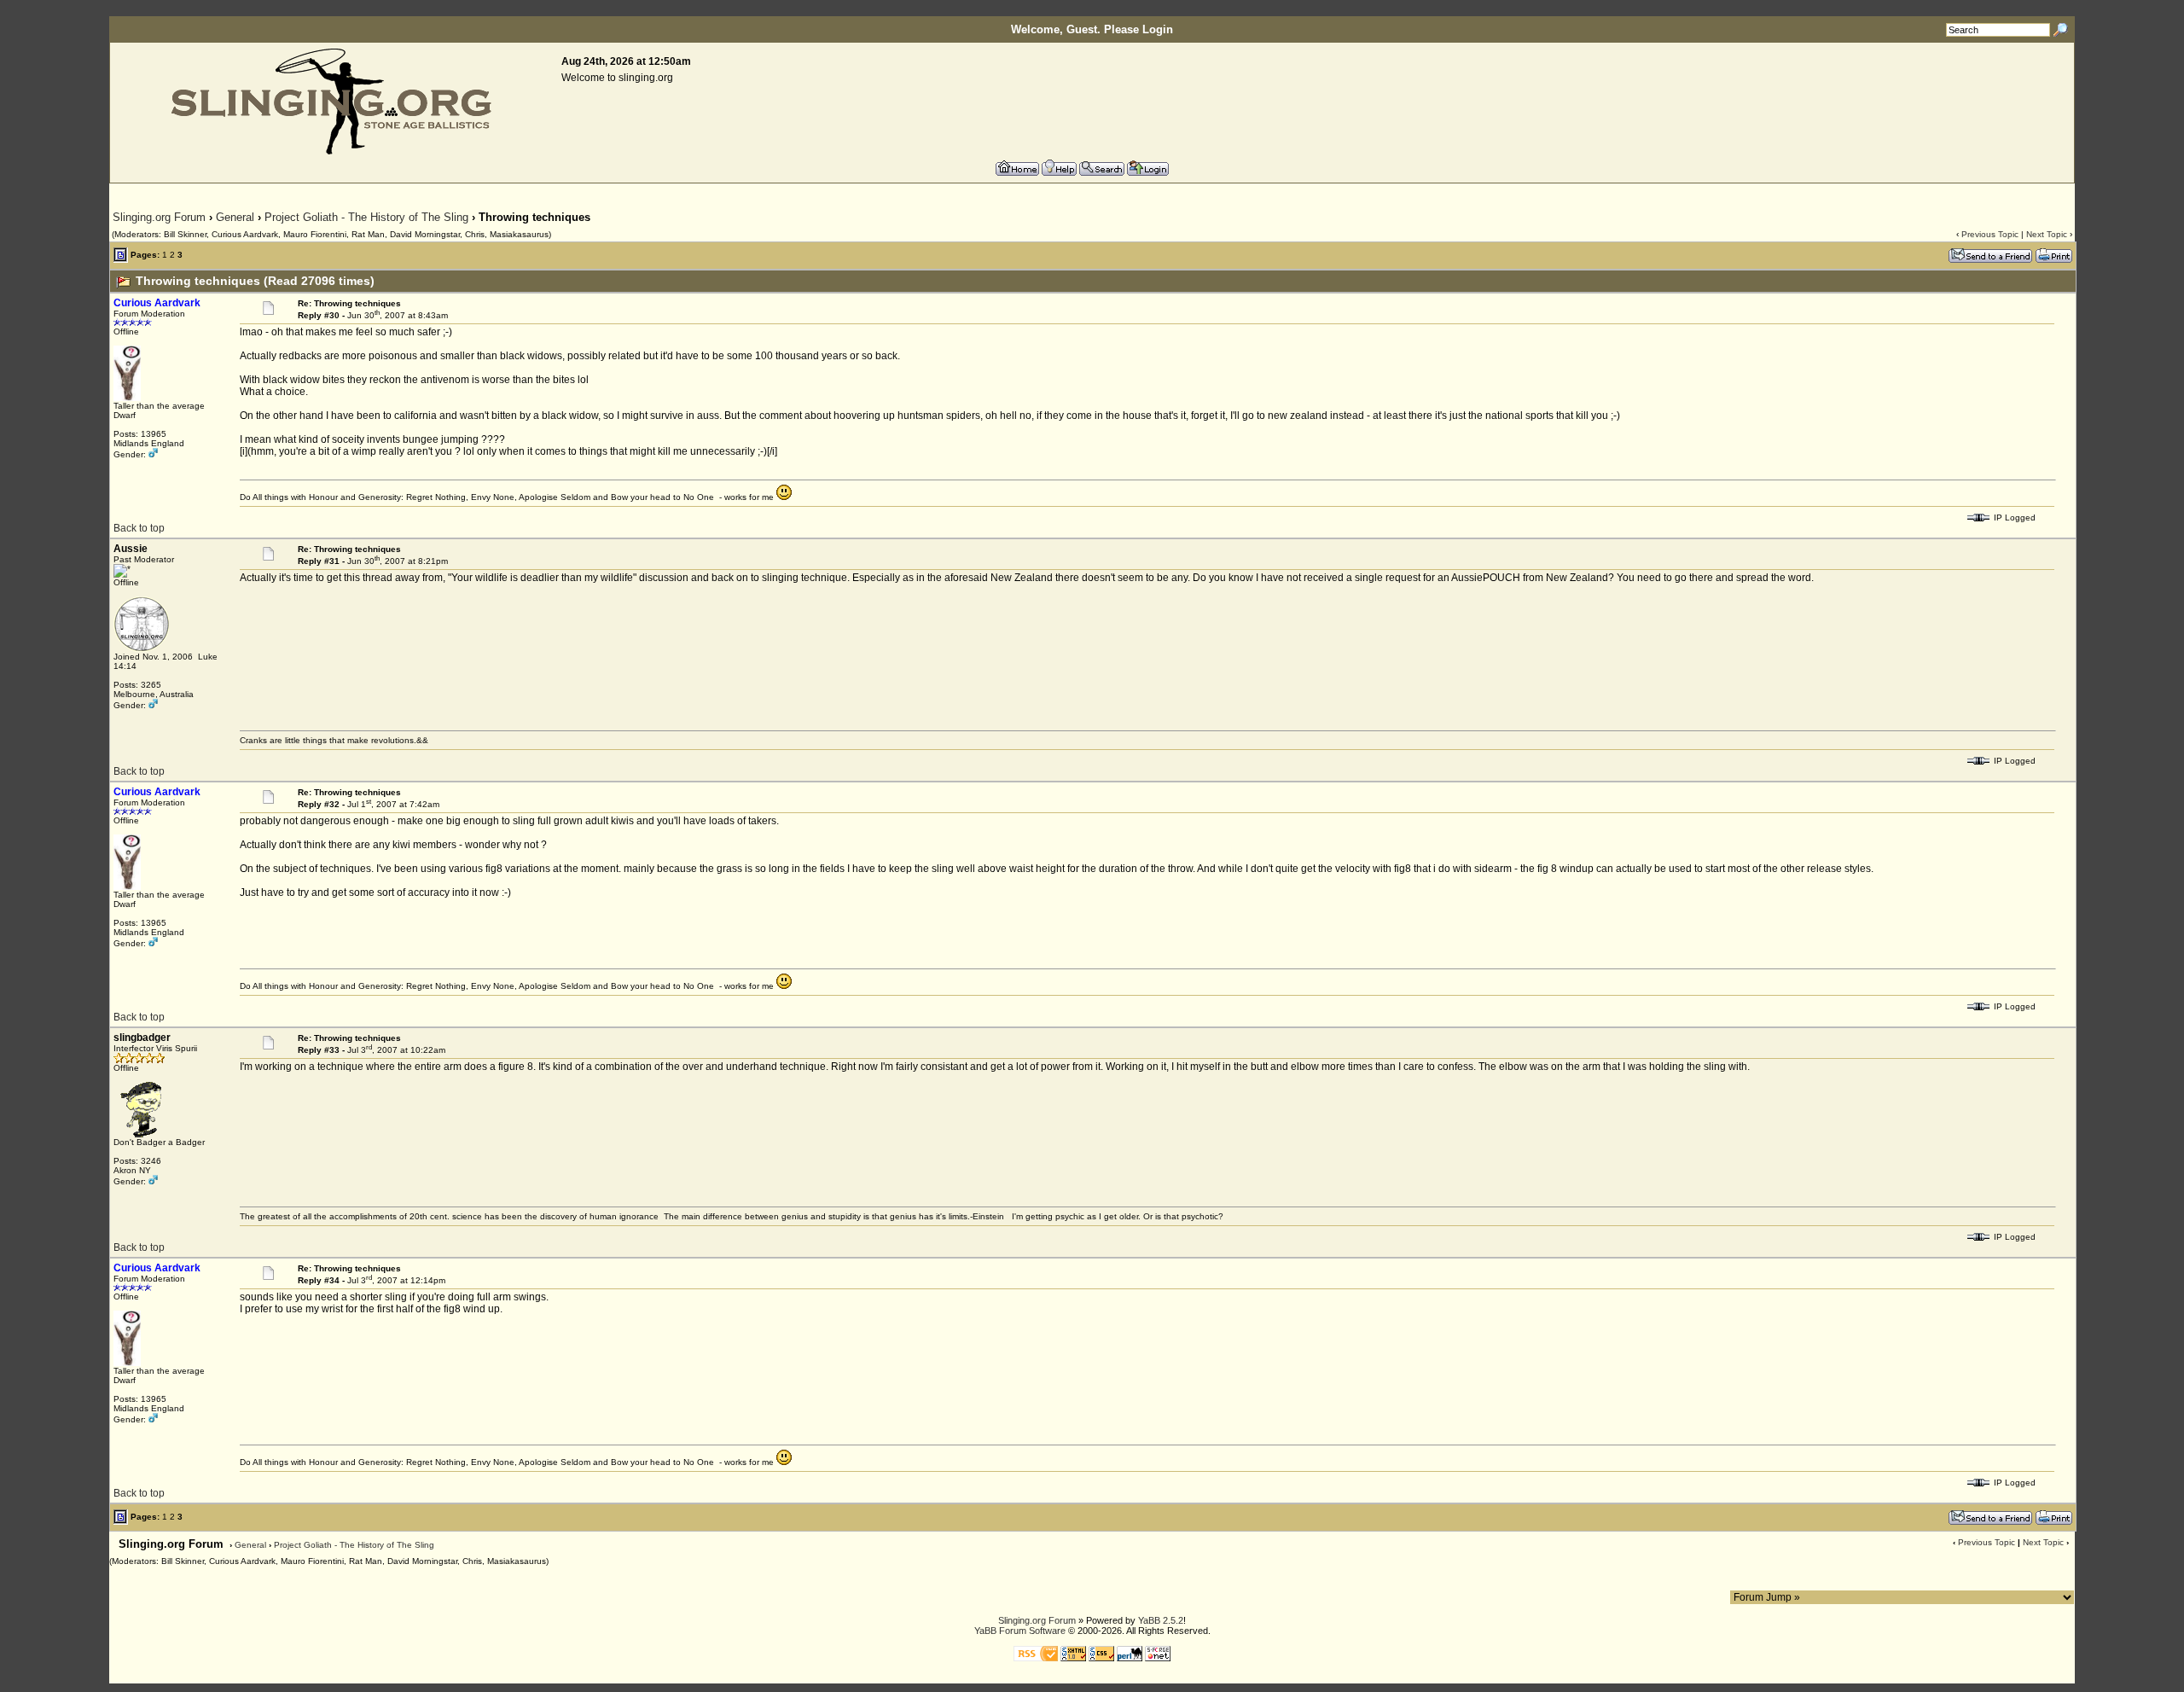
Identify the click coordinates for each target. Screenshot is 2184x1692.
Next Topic (2047, 234)
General (235, 217)
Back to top (139, 528)
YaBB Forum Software (1020, 1631)
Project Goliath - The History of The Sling (366, 217)
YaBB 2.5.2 (1161, 1620)
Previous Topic (1990, 234)
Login (1158, 29)
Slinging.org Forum (159, 217)
